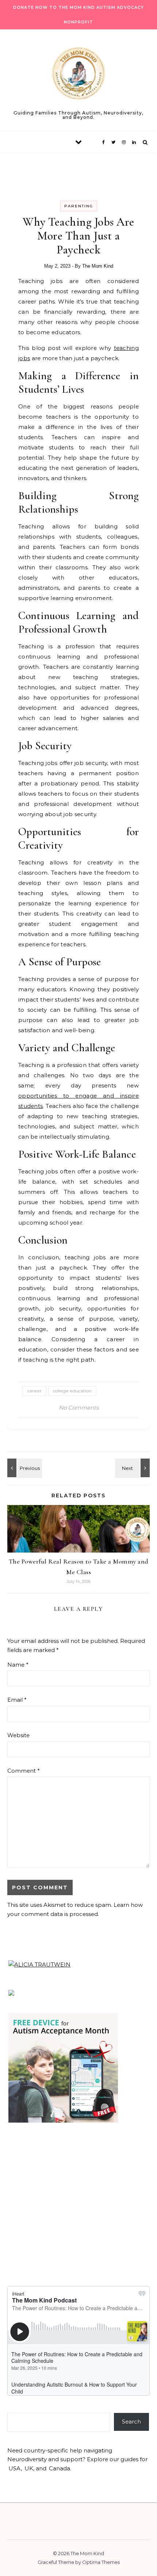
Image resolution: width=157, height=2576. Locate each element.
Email (17, 1700)
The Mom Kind (98, 266)
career (35, 1391)
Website (18, 1735)
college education (72, 1391)
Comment (24, 1771)
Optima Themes (101, 2562)
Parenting (79, 206)
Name (18, 1665)
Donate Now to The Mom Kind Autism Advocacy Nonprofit (78, 15)
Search (131, 2422)
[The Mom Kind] (78, 75)
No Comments (79, 1408)
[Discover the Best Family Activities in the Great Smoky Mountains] (24, 1468)
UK (29, 2468)
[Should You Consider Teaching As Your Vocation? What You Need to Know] (133, 1468)
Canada (60, 2468)
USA (15, 2468)
